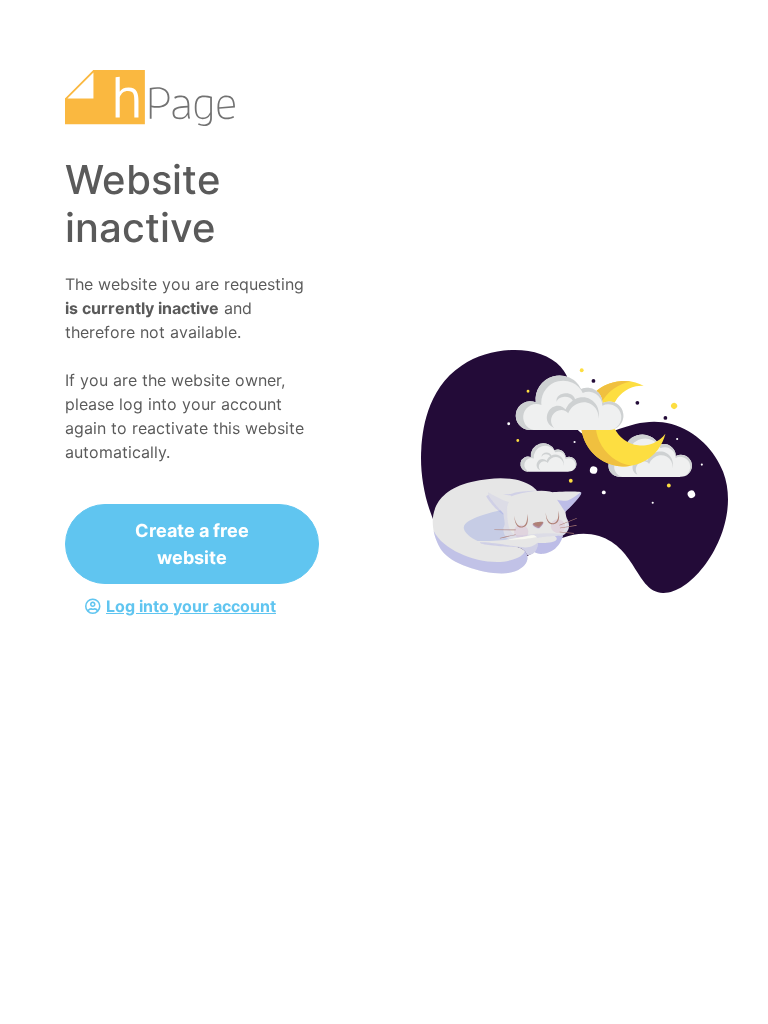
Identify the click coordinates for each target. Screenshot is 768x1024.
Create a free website (192, 544)
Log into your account (191, 606)
